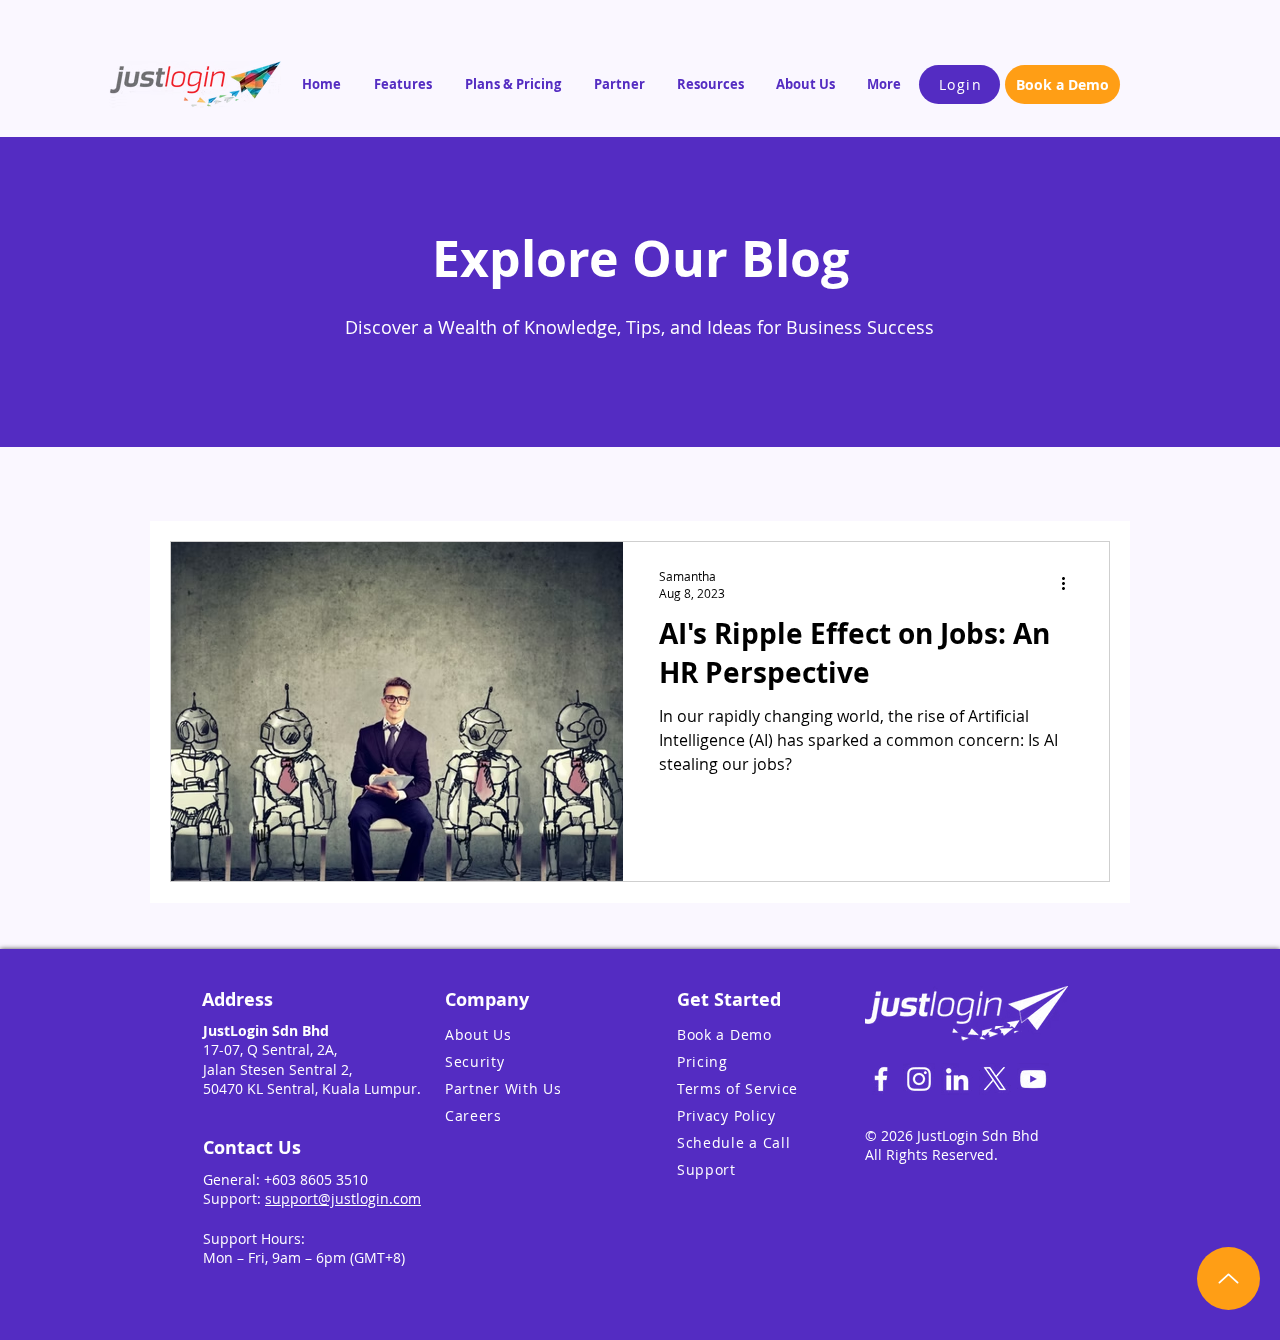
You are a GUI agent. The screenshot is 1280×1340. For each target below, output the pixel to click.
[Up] (1228, 1278)
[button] (404, 84)
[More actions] (1070, 584)
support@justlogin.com (343, 1198)
